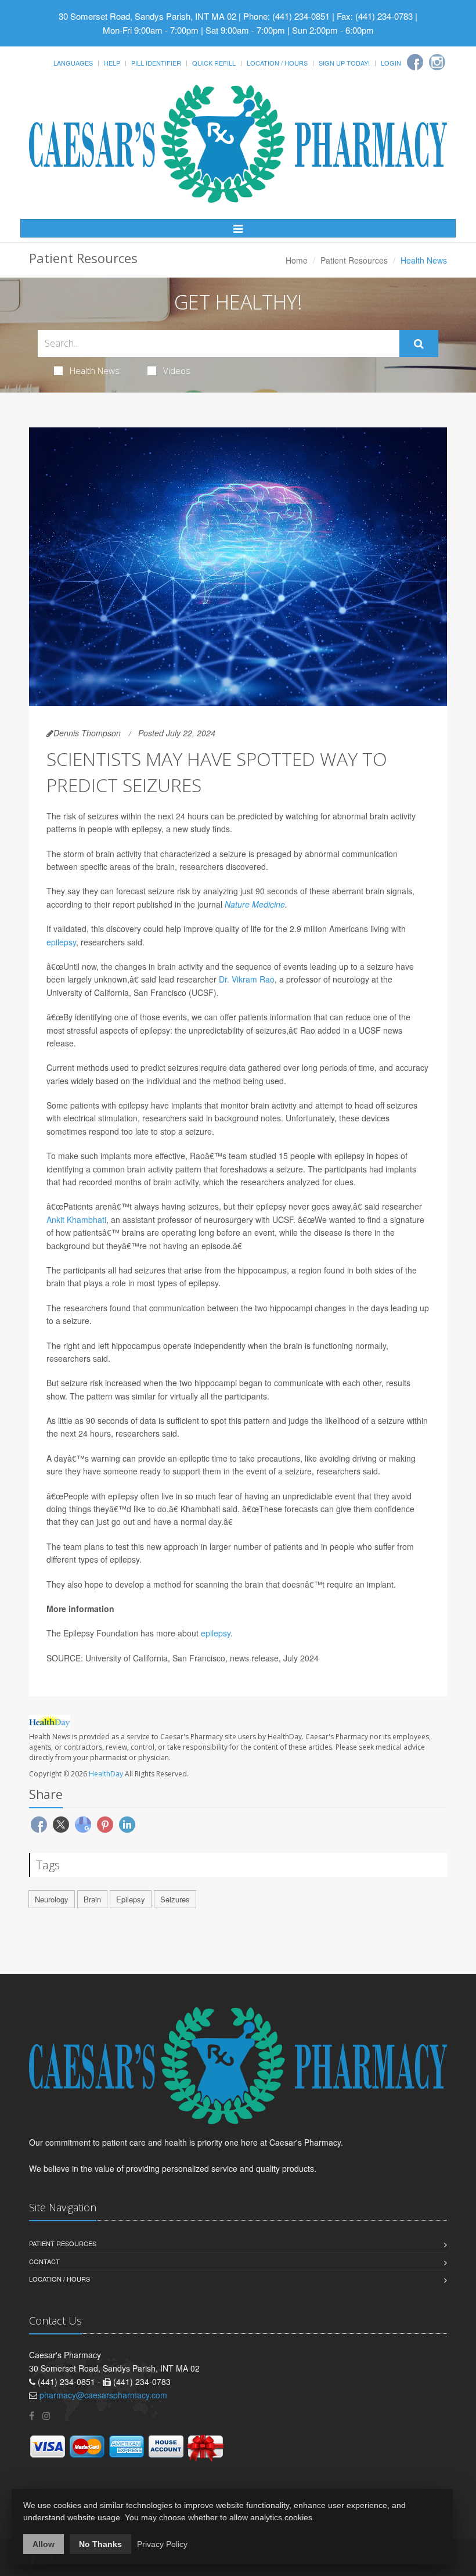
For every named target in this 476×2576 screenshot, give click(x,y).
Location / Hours (277, 63)
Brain (92, 1899)
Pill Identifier (156, 63)
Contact (44, 2261)
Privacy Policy (162, 2544)
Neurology (52, 1899)
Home (297, 260)
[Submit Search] (419, 344)
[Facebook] (415, 62)
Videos (177, 370)
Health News (95, 370)
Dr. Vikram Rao (247, 979)
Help (112, 63)
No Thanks (100, 2544)
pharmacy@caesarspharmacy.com (103, 2395)
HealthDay (106, 1774)
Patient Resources (354, 260)
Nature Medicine (255, 904)
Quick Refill (214, 63)
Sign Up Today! (344, 63)
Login (391, 63)
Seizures (175, 1899)
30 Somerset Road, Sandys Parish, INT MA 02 (147, 16)
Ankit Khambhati (76, 1219)
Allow (44, 2544)
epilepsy (61, 942)
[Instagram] (437, 62)
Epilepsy (131, 1899)
